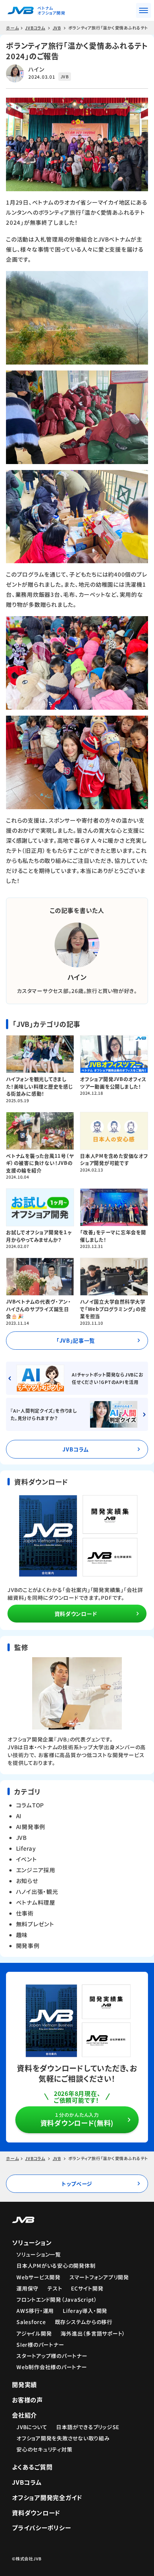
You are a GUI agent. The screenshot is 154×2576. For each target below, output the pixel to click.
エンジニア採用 (36, 1870)
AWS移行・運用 (35, 2311)
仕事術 (25, 1913)
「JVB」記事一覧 (76, 1340)
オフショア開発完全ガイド (47, 2497)
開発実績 (24, 2384)
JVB (21, 1837)
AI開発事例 (31, 1827)
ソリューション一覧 (39, 2254)
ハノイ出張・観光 (37, 1891)
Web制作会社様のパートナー (52, 2367)
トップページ (77, 2184)
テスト (55, 2288)
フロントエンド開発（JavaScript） (57, 2299)
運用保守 (27, 2288)
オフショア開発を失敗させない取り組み (63, 2438)
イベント (27, 1859)
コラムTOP (30, 1805)
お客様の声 (27, 2400)
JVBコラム (76, 1449)
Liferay (26, 1848)
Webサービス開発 (38, 2277)
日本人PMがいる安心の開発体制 (56, 2266)
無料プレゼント (35, 1924)
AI (19, 1816)
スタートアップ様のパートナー (52, 2356)
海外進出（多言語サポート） (93, 2333)
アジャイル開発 (34, 2333)
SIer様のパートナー (40, 2345)
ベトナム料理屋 (36, 1902)
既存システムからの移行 (84, 2322)
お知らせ (27, 1881)
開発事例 (28, 1946)
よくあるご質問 (32, 2467)
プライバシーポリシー (41, 2528)
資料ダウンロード (76, 1614)
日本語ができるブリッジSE (88, 2427)
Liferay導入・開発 (85, 2311)
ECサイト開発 (87, 2288)
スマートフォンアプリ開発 (99, 2277)
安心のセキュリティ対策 (44, 2449)
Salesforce (31, 2322)
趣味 (22, 1935)
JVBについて (32, 2427)
